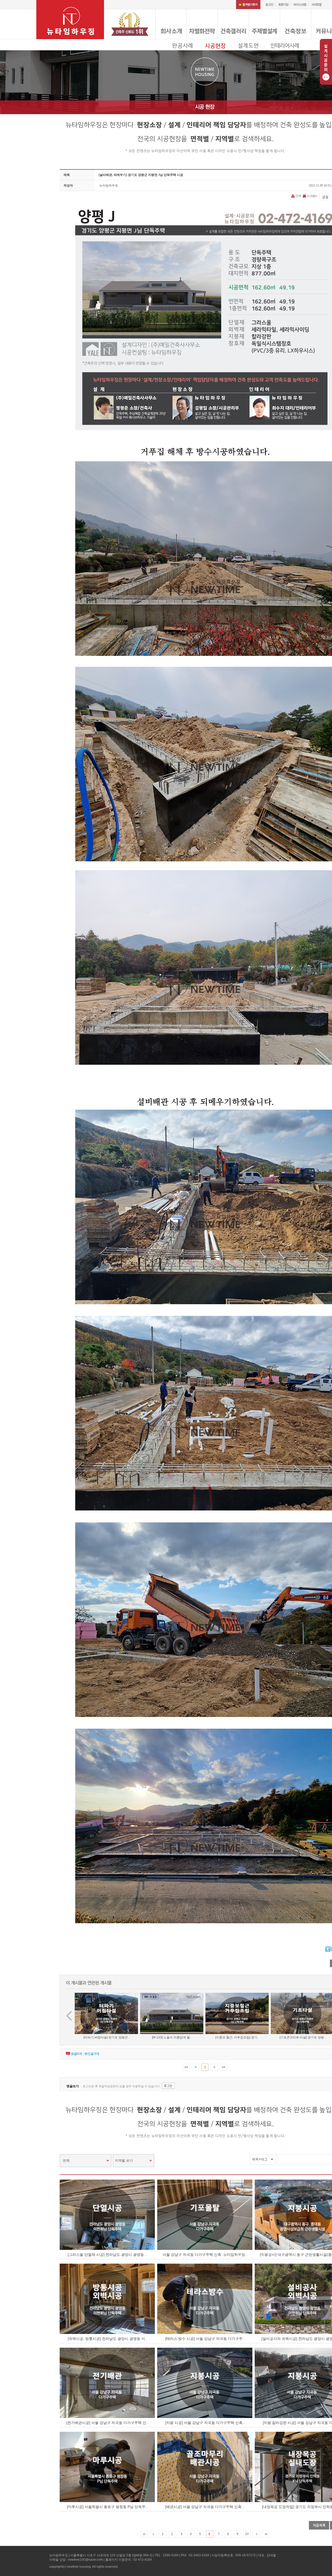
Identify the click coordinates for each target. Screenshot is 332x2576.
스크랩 (311, 196)
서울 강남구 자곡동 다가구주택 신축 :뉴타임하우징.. (205, 2255)
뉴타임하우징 (109, 186)
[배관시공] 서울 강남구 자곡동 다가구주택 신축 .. (205, 2507)
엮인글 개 (92, 2054)
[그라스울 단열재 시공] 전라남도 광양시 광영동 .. (107, 2255)
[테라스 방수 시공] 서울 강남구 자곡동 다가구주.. (205, 2339)
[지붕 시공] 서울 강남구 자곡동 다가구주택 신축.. (205, 2423)
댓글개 (76, 2054)
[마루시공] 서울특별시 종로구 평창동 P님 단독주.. (107, 2507)
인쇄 (298, 196)
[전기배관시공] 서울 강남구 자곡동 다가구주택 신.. (107, 2423)
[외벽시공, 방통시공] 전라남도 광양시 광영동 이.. (107, 2339)
